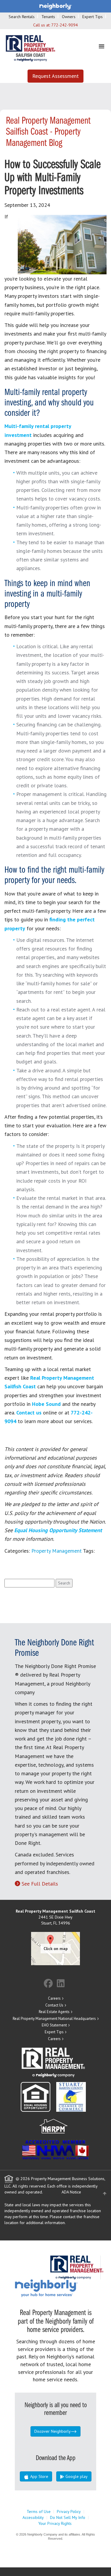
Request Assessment (55, 76)
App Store (39, 2476)
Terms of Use (39, 2512)
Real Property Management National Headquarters (54, 2019)
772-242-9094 (65, 25)
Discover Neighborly (53, 2431)
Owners (69, 17)
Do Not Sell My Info (68, 2517)
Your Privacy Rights (55, 2523)
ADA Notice (71, 2192)
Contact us (29, 1413)
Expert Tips (92, 17)
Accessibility (33, 2517)
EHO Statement (54, 2025)
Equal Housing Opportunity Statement (58, 1530)
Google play (76, 2476)
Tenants (48, 17)
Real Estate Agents (54, 2012)
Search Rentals (22, 17)
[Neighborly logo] (56, 6)
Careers (54, 1998)
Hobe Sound (46, 1404)
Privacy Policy (69, 2512)
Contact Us (54, 2005)
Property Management (57, 1551)
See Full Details (40, 1884)
